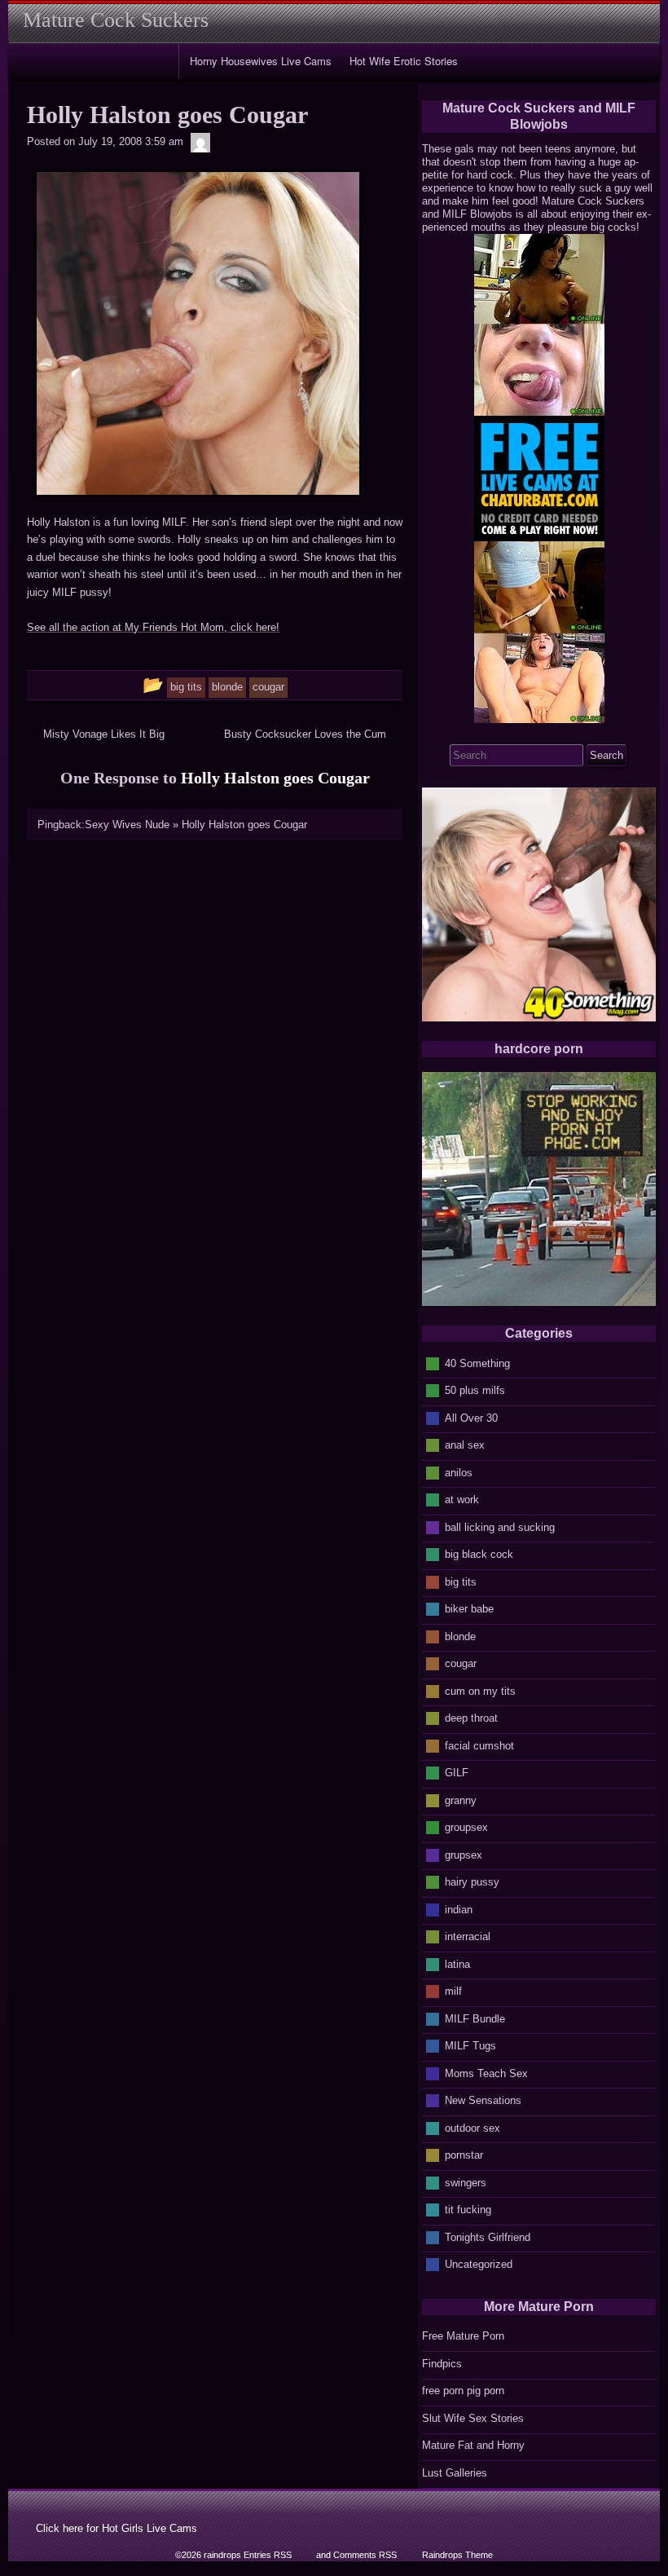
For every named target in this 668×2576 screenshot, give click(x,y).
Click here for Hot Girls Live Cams (116, 2528)
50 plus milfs (475, 1390)
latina (457, 1963)
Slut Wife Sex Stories (473, 2418)
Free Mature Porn (463, 2336)
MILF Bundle (475, 2018)
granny (461, 1800)
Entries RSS (268, 2555)
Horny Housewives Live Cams (261, 61)
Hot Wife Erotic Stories (404, 61)
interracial (468, 1936)
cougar (461, 1663)
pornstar (464, 2155)
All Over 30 (471, 1417)
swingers (466, 2182)
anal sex (465, 1445)
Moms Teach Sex (486, 2073)
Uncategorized (479, 2264)
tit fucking (468, 2210)
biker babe (469, 1609)
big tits (461, 1581)
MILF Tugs (470, 2046)
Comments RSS (365, 2555)
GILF (457, 1773)
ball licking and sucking (500, 1526)
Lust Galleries (455, 2473)
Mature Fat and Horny (473, 2445)
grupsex (464, 1854)
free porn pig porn (463, 2391)
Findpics (442, 2364)
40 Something (477, 1363)
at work (462, 1500)
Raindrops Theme (457, 2555)
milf (453, 1991)
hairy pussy (472, 1882)
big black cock (479, 1554)
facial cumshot (479, 1745)
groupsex (466, 1827)
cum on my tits (480, 1690)
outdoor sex (472, 2127)
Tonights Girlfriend (488, 2236)
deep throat (471, 1718)
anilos (459, 1472)
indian (459, 1909)
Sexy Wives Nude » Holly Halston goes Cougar (196, 825)
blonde (460, 1636)
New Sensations (483, 2100)
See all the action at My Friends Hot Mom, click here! (153, 627)
